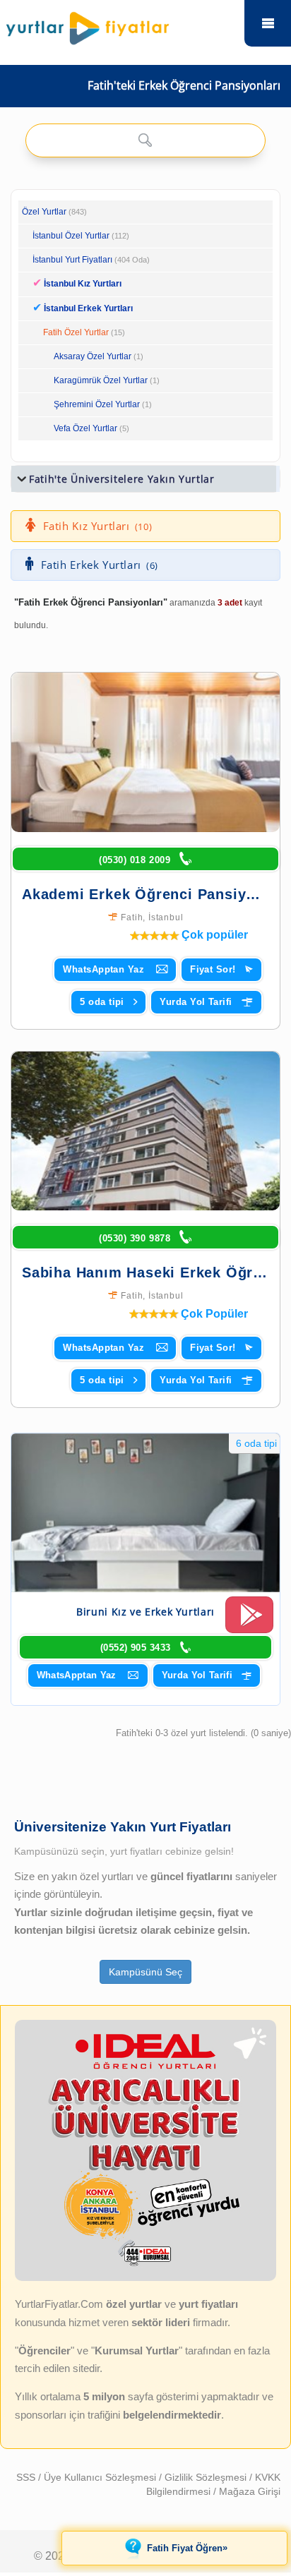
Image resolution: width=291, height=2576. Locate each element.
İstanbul (166, 917)
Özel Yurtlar (44, 212)
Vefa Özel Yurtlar (85, 428)
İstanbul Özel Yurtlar (71, 236)
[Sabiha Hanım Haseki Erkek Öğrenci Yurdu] (145, 1131)
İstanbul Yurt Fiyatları (91, 260)
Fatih (132, 917)
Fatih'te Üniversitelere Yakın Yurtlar (122, 479)
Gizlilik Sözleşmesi (207, 2477)
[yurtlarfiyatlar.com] (120, 25)
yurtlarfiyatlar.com (268, 23)
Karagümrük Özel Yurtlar (101, 380)
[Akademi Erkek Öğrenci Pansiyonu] (145, 752)
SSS (27, 2477)
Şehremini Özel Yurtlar (97, 404)
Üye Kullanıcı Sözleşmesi (101, 2477)
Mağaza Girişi (250, 2491)
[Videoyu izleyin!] (249, 1621)
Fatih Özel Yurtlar (76, 332)
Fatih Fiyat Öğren (187, 2548)
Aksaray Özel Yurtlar (93, 356)
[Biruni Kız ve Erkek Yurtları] (145, 1513)
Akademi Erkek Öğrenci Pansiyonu (148, 894)
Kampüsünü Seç (145, 1972)
